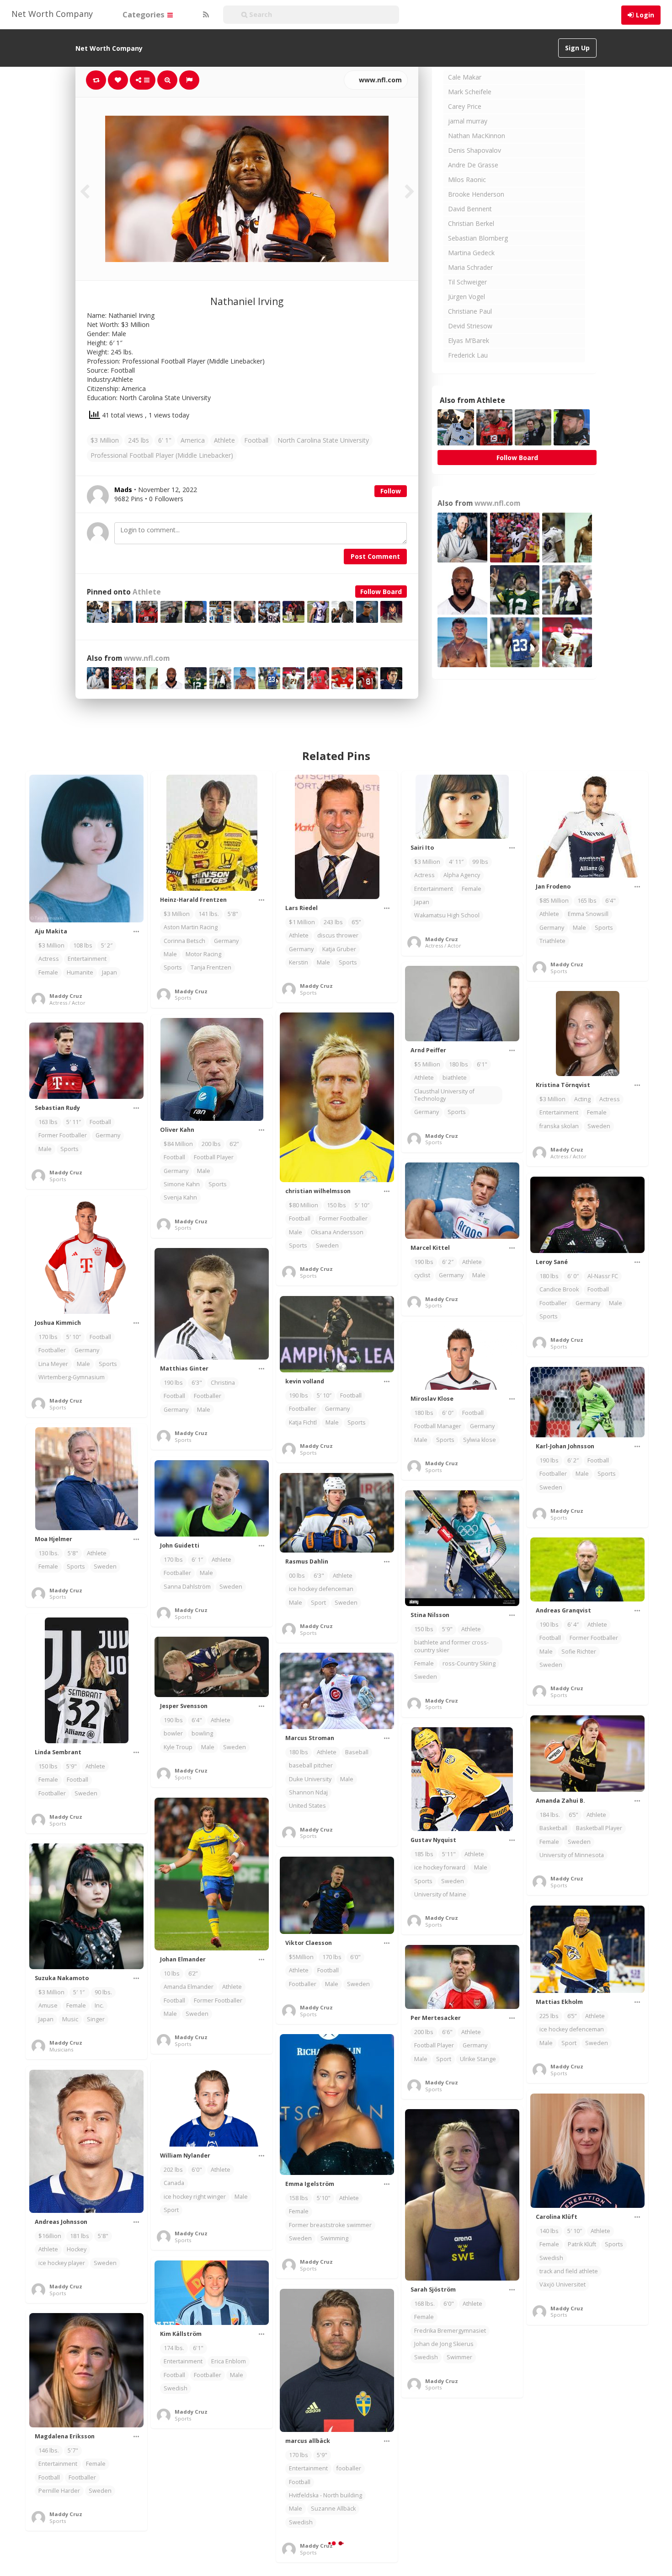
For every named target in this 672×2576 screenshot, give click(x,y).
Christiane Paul (470, 311)
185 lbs (424, 1854)
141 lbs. (209, 914)
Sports (173, 967)
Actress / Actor (67, 1003)
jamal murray (468, 121)
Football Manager (438, 1426)
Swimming (334, 2238)
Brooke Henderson (476, 194)
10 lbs (172, 1974)
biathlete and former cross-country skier (451, 1646)
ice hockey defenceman (321, 1589)
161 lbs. (550, 2506)
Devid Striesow (470, 326)
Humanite (80, 972)
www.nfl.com (379, 80)
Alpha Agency (462, 875)
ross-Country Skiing (469, 1663)
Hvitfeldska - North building (325, 2495)
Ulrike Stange (478, 2059)
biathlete (455, 1078)
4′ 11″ (456, 862)
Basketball (553, 1828)
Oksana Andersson (337, 1232)
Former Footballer (343, 1218)
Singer (96, 2019)
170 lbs (48, 1337)
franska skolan (559, 1126)
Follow (391, 491)
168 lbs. (424, 2304)
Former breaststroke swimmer (330, 2225)
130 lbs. (49, 1553)
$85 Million (554, 901)
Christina (223, 1383)
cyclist (422, 1275)
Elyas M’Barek (469, 340)
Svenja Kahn (180, 1197)
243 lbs (333, 922)
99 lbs (480, 862)
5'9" (447, 1629)
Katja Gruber (339, 949)
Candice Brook (559, 1289)
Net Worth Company (52, 14)
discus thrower (338, 935)
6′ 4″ (573, 1625)
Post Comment (375, 556)
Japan (109, 972)
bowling (202, 1733)
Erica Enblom (229, 2361)
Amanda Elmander (189, 1987)
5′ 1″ (80, 1992)
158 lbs (299, 2198)
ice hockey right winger (195, 2197)
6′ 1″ (197, 1560)
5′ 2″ (107, 945)
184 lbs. (550, 1815)
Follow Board (381, 592)
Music (70, 2019)
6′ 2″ (448, 1262)
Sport (318, 1603)
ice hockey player (62, 2263)
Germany (226, 941)
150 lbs (336, 1205)
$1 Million (302, 922)
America (193, 440)
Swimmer (459, 2357)
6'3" (197, 1383)
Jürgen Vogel (467, 297)
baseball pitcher (311, 1765)
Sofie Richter (579, 1652)
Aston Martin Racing (191, 927)
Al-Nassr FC (603, 1276)
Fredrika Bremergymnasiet (450, 2331)
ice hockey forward (440, 1867)
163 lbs (48, 1122)
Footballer (553, 1303)
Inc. (99, 2006)
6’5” (356, 922)
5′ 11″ (74, 1122)
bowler (173, 1733)
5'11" (449, 1854)
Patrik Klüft (582, 2244)
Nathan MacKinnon (477, 136)
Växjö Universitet (563, 2284)
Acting (582, 1099)
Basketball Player (599, 1828)
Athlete (224, 440)
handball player (185, 2567)
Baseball (357, 1752)
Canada (174, 2183)
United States (307, 1806)
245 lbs (139, 440)
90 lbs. (103, 1992)
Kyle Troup (178, 1747)
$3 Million (105, 440)
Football (256, 440)
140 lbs (549, 2231)
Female (48, 972)
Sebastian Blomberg (478, 238)
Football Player (214, 1157)
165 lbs (587, 901)
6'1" (482, 1064)
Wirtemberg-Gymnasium (72, 1377)
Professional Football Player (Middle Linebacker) (162, 455)
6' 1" (165, 440)
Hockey (77, 2249)
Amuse (48, 2006)
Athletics (551, 2520)
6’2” (234, 1144)
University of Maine (440, 1894)
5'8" (233, 914)
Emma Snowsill (588, 914)
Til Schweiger (467, 282)
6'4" (611, 901)
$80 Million (304, 1205)
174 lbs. (174, 2348)
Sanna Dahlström (187, 1587)
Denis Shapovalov (475, 150)
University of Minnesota (572, 1855)
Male (170, 954)
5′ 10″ (362, 1205)
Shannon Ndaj (308, 1792)
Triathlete (552, 941)
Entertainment (87, 959)
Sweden (599, 1126)
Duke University (310, 1779)
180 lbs (459, 1064)
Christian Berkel (471, 223)
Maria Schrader (470, 267)
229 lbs (173, 2553)
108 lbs (83, 945)
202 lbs (173, 2170)
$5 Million (427, 1064)
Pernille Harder (59, 2491)
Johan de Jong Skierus (444, 2344)
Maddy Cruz (66, 996)
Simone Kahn (182, 1184)
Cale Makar (465, 77)
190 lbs (424, 1262)
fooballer (349, 2468)
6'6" (447, 2032)
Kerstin (299, 962)
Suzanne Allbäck (333, 2509)
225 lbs (549, 2016)
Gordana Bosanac (564, 2533)
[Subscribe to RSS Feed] (205, 15)
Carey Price (465, 106)
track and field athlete (569, 2271)
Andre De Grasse (473, 165)
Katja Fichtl (303, 1422)
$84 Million (178, 1144)
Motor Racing (203, 954)
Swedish (551, 2258)
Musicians (61, 2049)
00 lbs (297, 1576)
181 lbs (80, 2236)
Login (645, 15)
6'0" (355, 1957)
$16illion (50, 2236)
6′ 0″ (573, 1276)
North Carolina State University (323, 440)
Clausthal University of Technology (444, 1095)
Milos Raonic (467, 179)
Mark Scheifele (470, 92)
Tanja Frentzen (211, 967)
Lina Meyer (53, 1364)
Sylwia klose (480, 1440)
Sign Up (577, 48)
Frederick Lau (468, 355)
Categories (144, 14)
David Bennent (470, 209)
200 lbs (211, 1144)
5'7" (73, 2450)
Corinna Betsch (184, 941)
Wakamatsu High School (447, 915)
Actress (49, 959)
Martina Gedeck (471, 253)
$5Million (301, 1957)
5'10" (324, 2198)
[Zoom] (167, 80)
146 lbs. (49, 2450)
